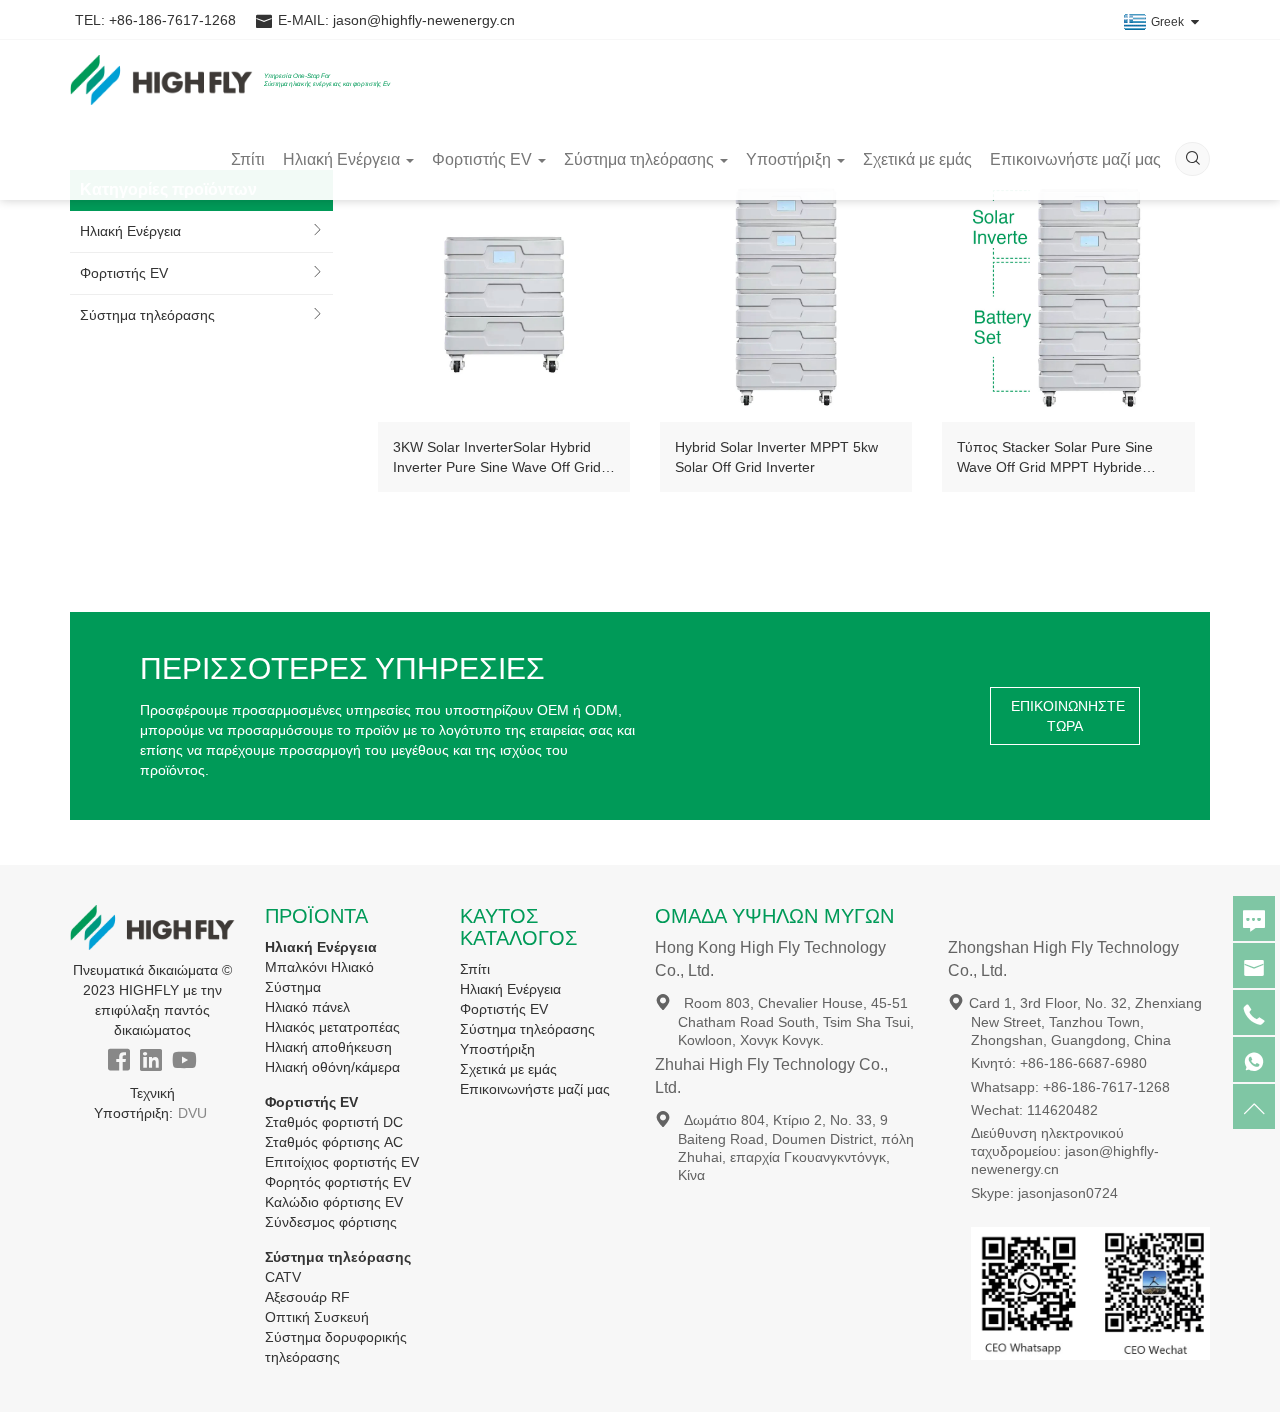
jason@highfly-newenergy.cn (424, 20)
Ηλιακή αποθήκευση (328, 1047)
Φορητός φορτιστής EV (338, 1182)
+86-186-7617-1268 (172, 20)
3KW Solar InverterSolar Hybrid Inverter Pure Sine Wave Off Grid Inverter (497, 458)
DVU (192, 1113)
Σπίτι (248, 159)
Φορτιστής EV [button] (482, 159)
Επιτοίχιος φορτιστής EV (342, 1162)
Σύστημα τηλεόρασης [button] (639, 159)
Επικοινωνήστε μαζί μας (1075, 159)
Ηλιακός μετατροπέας (332, 1027)
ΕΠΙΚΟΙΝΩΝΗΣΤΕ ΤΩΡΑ (1068, 716)
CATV (283, 1277)
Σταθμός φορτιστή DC (334, 1122)
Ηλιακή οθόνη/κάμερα (332, 1067)
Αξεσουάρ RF (307, 1297)
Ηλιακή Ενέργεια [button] (341, 159)
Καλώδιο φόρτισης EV (334, 1202)
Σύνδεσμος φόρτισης (331, 1222)
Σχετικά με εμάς (917, 159)
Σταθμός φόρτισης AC (334, 1142)
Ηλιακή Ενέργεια (130, 231)
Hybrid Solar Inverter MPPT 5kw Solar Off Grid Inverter (776, 457)
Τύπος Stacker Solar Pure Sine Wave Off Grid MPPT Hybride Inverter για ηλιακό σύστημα (1055, 458)
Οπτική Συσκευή (317, 1317)
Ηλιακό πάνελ (307, 1007)
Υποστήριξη (497, 1049)
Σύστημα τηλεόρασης (147, 315)
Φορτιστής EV (124, 273)
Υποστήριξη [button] (788, 159)
